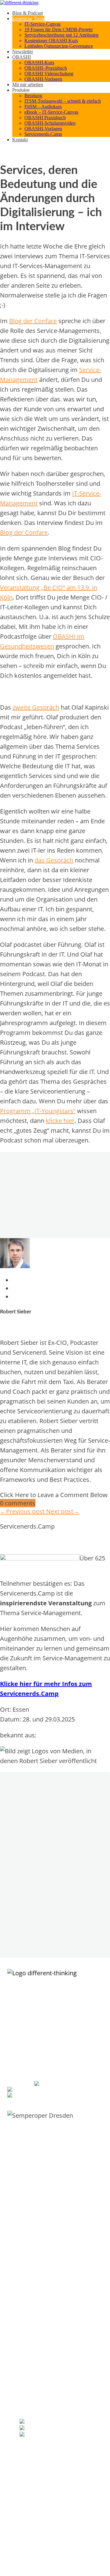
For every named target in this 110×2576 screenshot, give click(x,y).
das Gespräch (54, 860)
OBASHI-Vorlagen (43, 79)
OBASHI (22, 57)
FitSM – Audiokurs (43, 107)
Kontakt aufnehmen (36, 2360)
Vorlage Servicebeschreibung (44, 2180)
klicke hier (60, 1121)
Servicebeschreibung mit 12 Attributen (61, 35)
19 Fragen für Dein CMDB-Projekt (59, 30)
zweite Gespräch (36, 707)
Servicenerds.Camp (43, 134)
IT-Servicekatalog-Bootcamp (44, 2187)
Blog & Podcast (28, 13)
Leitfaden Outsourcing (38, 2223)
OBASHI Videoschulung (49, 74)
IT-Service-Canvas (42, 24)
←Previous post (23, 1511)
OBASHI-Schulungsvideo (50, 123)
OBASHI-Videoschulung (39, 2304)
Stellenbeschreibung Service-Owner (50, 2242)
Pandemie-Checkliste (37, 2236)
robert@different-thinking (52, 2090)
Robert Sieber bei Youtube (61, 2435)
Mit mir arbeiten (28, 85)
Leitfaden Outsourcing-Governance (59, 46)
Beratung (33, 96)
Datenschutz (30, 2379)
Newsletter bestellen (39, 2446)
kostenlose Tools (28, 18)
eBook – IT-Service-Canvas (51, 112)
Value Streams (32, 2516)
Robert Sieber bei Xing (52, 2428)
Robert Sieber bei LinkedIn (61, 2422)
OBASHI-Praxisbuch (36, 2311)
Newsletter (23, 52)
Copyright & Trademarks (40, 2386)
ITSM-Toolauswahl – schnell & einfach (63, 101)
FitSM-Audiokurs (33, 2229)
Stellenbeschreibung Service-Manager (52, 2249)
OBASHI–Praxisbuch (46, 68)
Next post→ (63, 1511)
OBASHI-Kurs (39, 63)
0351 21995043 (73, 2084)
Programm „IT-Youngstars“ (38, 1111)
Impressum (29, 2366)
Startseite (28, 2347)
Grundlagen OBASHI (37, 2292)
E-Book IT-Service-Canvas (41, 2174)
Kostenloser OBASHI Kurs (51, 41)
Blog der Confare (33, 321)
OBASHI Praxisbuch (45, 118)
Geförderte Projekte (37, 2373)
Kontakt (20, 140)
